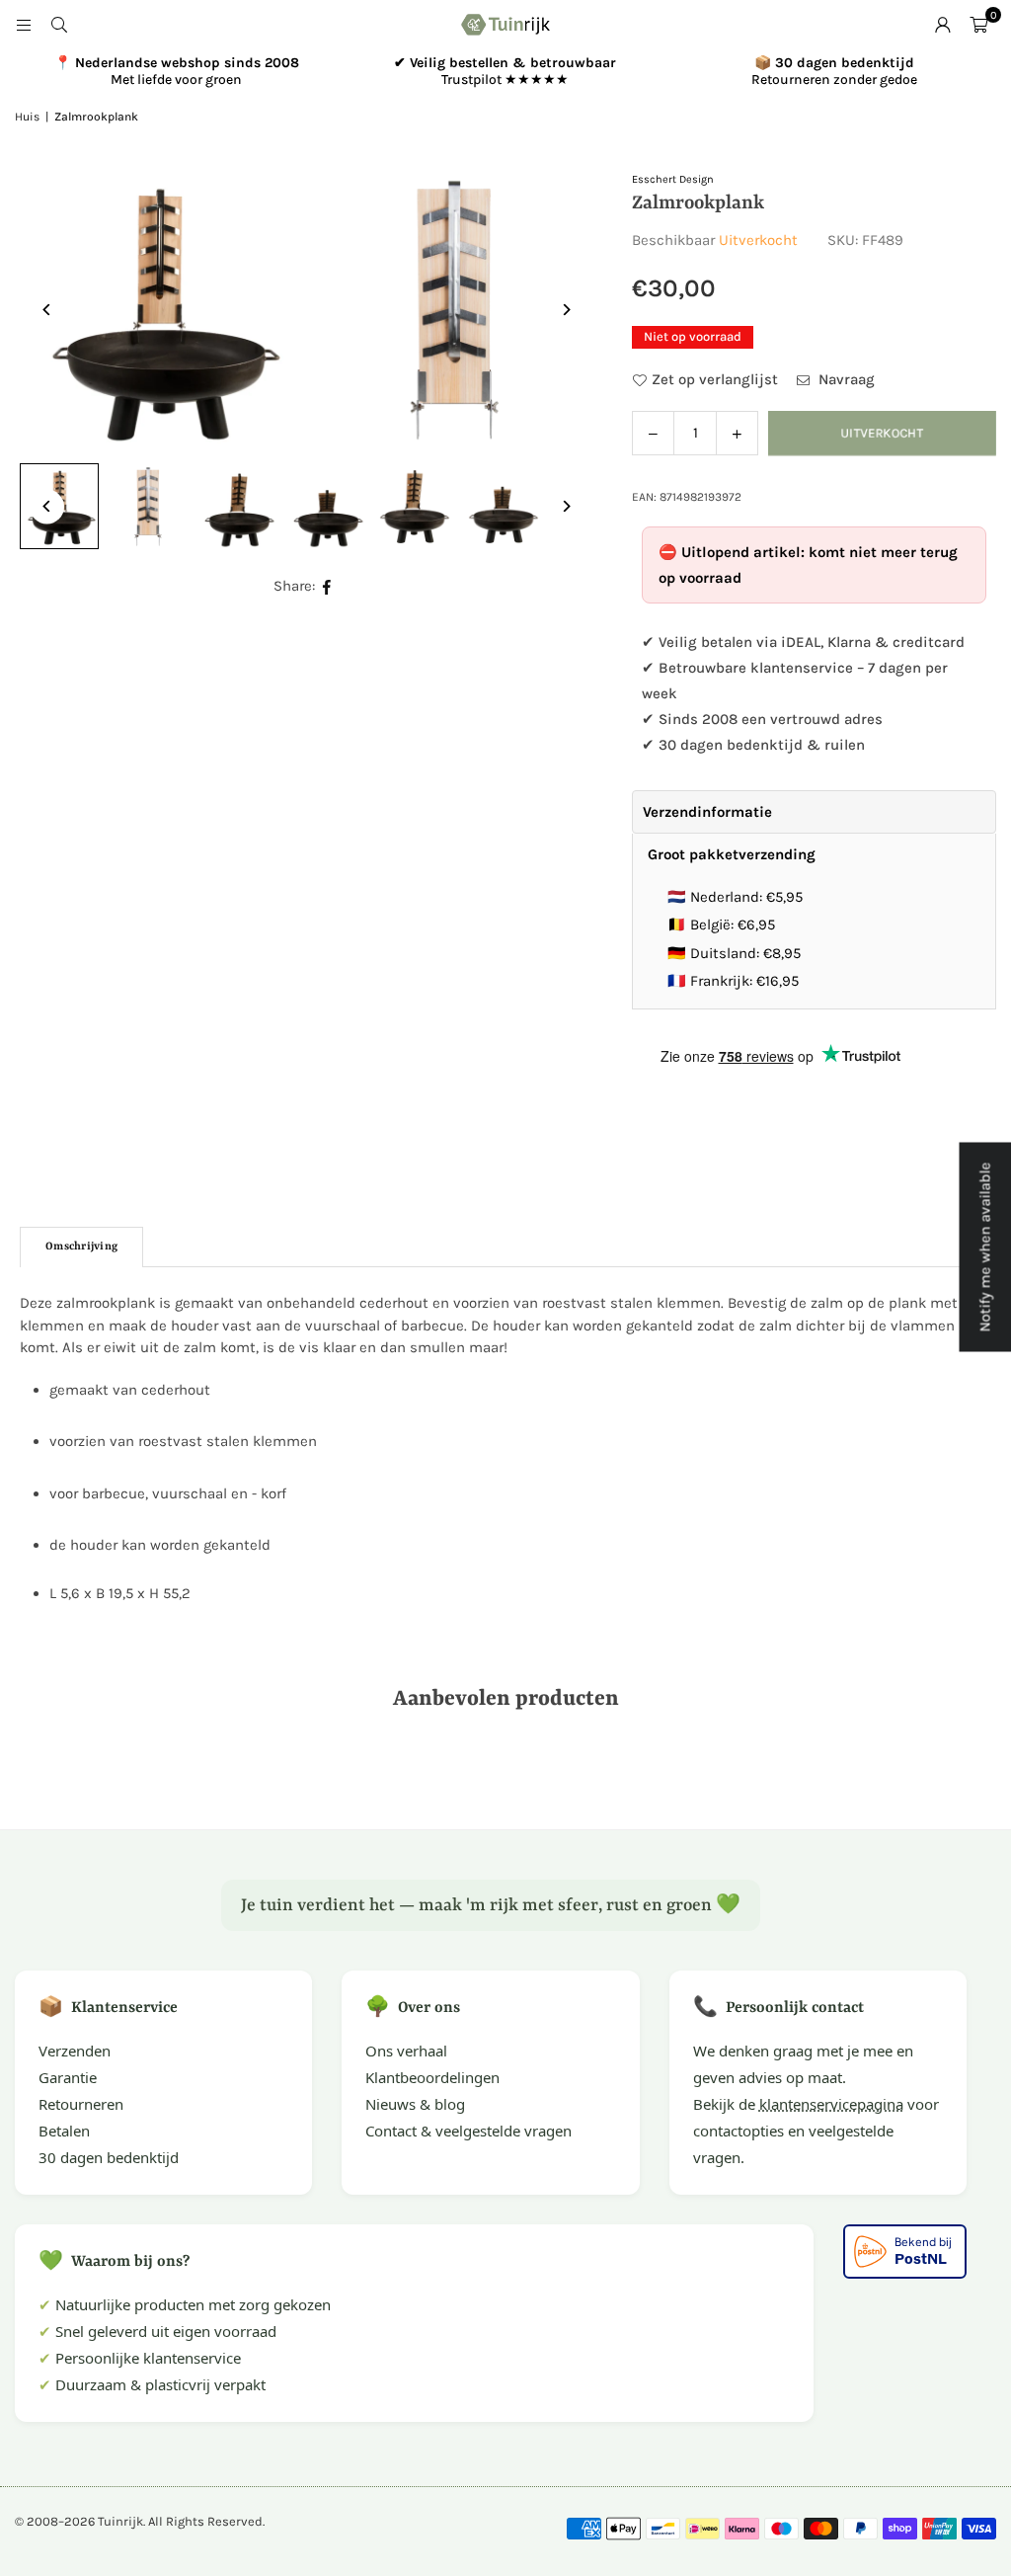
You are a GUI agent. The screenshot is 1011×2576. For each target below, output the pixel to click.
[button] (978, 25)
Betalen (64, 2131)
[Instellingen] (943, 25)
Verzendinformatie (707, 812)
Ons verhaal (406, 2051)
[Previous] (47, 310)
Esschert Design (673, 179)
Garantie (68, 2077)
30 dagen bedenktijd (109, 2157)
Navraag (845, 379)
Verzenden (75, 2051)
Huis (27, 117)
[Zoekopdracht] (59, 25)
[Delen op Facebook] (327, 586)
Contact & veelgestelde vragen (468, 2131)
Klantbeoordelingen (432, 2077)
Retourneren (81, 2104)
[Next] (565, 310)
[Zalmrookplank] (148, 507)
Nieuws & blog (415, 2104)
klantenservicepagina (831, 2104)
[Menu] (24, 25)
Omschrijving (81, 1247)
